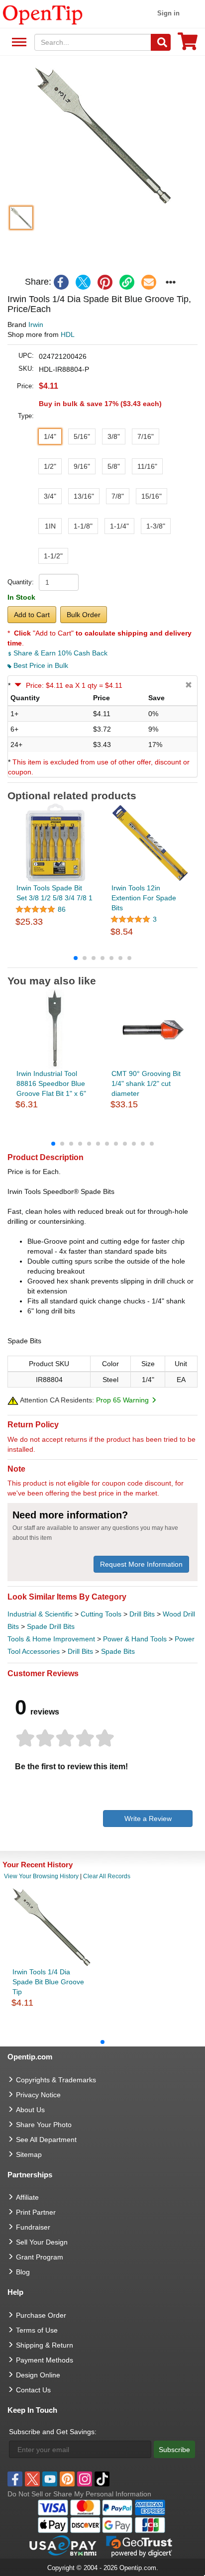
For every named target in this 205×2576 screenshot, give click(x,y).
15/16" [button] (152, 496)
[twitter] (83, 282)
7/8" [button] (118, 496)
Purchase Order (41, 2315)
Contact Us (33, 2390)
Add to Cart (32, 615)
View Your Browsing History (41, 1876)
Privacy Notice (38, 2095)
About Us (30, 2110)
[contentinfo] (43, 14)
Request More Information (141, 1564)
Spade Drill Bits (51, 1626)
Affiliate (27, 2197)
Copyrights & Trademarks (56, 2080)
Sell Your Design (42, 2242)
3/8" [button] (114, 436)
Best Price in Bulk (40, 665)
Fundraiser (33, 2227)
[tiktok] (102, 2479)
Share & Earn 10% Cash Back (59, 653)
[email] (149, 282)
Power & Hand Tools (135, 1639)
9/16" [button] (82, 466)
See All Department (18, 43)
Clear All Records (107, 1876)
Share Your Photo (44, 2125)
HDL (68, 334)
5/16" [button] (82, 436)
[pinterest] (105, 282)
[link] (127, 282)
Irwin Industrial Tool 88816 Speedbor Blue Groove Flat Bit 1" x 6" (51, 1083)
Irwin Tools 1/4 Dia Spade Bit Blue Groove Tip (48, 1982)
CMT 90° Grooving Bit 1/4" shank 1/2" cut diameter (146, 1083)
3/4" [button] (50, 496)
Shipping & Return (45, 2345)
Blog (23, 2272)
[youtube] (50, 2479)
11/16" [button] (147, 466)
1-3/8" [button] (156, 526)
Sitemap (29, 2154)
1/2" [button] (50, 466)
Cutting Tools (101, 1614)
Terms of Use (37, 2330)
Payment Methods (45, 2360)
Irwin (36, 324)
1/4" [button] (50, 436)
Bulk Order (84, 615)
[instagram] (85, 2479)
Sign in (168, 13)
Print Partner (36, 2212)
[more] (171, 282)
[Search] (161, 42)
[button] (102, 135)
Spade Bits (118, 1651)
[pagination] (102, 958)
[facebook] (61, 282)
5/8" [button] (114, 466)
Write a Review (148, 1819)
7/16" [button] (146, 436)
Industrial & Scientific (40, 1614)
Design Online (38, 2375)
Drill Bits (142, 1614)
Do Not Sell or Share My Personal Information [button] (79, 2494)
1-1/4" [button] (119, 526)
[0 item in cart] (188, 45)
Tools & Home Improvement (51, 1639)
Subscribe (174, 2450)
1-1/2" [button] (53, 556)
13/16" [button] (84, 496)
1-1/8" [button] (83, 526)
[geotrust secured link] (139, 2546)
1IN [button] (50, 526)
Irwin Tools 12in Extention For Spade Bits (144, 898)
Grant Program (40, 2257)
